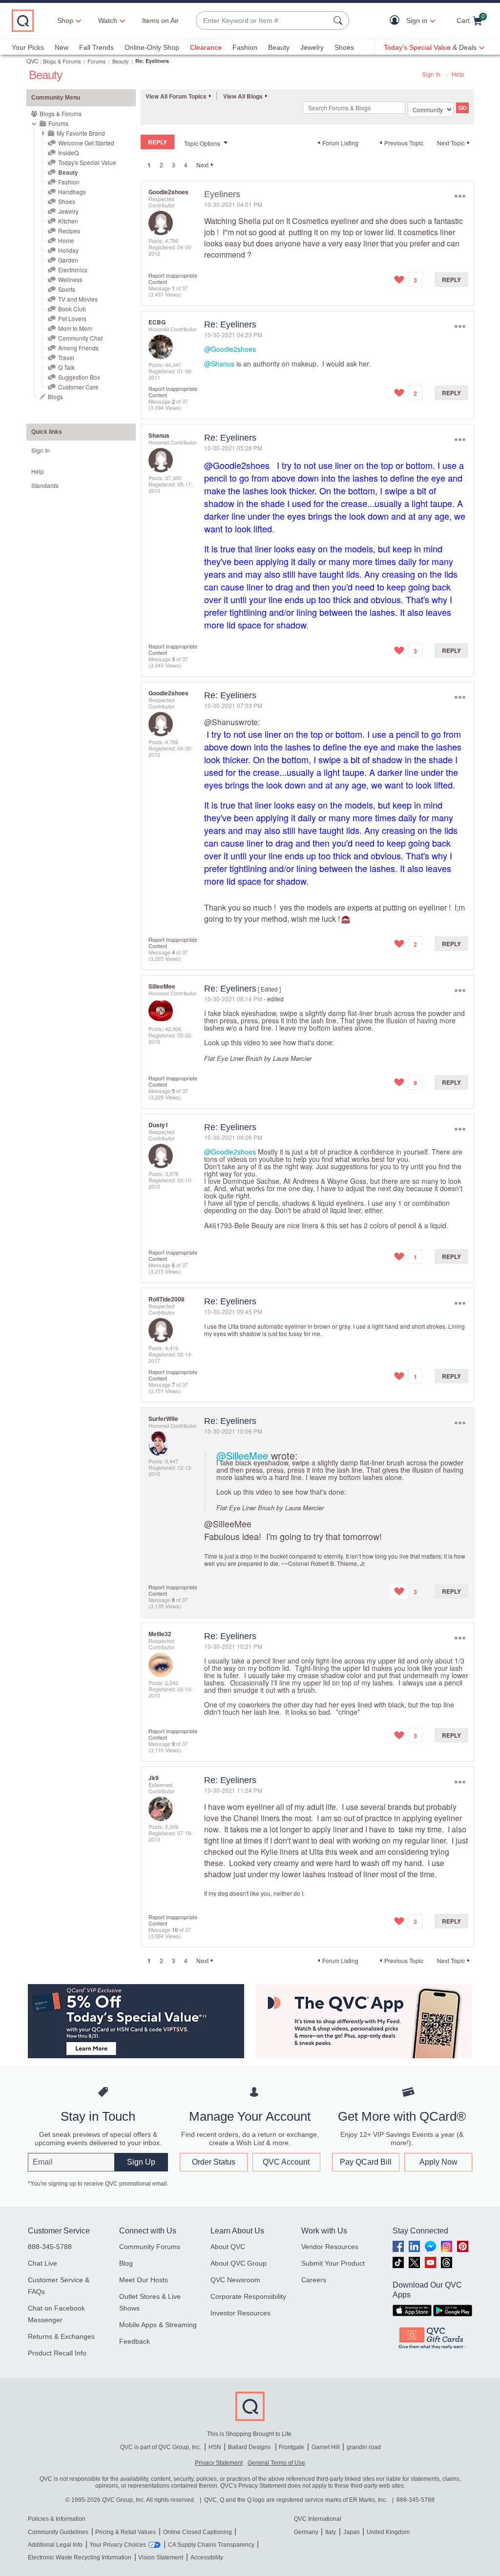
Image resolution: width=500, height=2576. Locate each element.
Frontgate (292, 2447)
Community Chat (80, 338)
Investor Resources (240, 2313)
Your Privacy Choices (118, 2545)
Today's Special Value (87, 162)
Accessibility (207, 2557)
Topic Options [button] (202, 143)
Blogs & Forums (62, 61)
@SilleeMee (242, 1455)
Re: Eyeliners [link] (152, 61)
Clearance (206, 47)
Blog (126, 2263)
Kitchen (68, 221)
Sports (67, 289)
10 (175, 1929)
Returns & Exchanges (61, 2336)
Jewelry (312, 47)
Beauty (279, 47)
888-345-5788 (50, 2247)
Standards (45, 485)
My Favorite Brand (81, 133)
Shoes (344, 47)
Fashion (245, 47)
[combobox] (263, 21)
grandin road (364, 2447)
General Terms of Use (276, 2463)
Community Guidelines (58, 2532)
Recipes (69, 231)
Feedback (135, 2341)
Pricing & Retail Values (125, 2532)
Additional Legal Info (55, 2545)
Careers (314, 2280)
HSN (215, 2447)
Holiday (68, 250)
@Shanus (219, 364)
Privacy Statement (219, 2463)
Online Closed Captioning (198, 2532)
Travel (66, 357)
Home (66, 240)
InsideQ (68, 152)
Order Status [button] (214, 2162)
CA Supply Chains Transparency (211, 2545)
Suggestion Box (79, 377)
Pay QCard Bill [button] (366, 2162)
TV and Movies (78, 299)
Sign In (431, 74)
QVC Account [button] (286, 2162)
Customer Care (78, 387)
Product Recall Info (57, 2353)
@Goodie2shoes (230, 349)
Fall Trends (96, 47)
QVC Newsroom (235, 2280)
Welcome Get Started (86, 143)
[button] (397, 21)
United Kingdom (388, 2532)
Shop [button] (65, 20)
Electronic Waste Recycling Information (80, 2557)
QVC (32, 61)
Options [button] (460, 196)
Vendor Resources (330, 2247)
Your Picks (28, 47)
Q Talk (66, 367)
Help (458, 74)
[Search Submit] (339, 20)
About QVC (228, 2247)
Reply (451, 280)
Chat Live (42, 2263)
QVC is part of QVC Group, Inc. (161, 2447)
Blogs (55, 396)
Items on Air (160, 20)
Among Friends (78, 348)
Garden (68, 260)
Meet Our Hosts (144, 2280)
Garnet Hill (326, 2447)
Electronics (73, 270)
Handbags (72, 192)
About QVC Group (239, 2263)
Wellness (70, 279)
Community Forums (150, 2247)
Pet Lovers (72, 318)
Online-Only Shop (152, 47)
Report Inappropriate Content (173, 278)
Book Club (72, 309)
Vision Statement (161, 2557)
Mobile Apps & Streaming (158, 2325)
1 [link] (149, 165)
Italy (331, 2532)
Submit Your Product (333, 2263)
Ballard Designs (250, 2447)
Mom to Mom (75, 328)
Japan (352, 2532)
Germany (306, 2532)
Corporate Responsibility (248, 2296)
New (62, 47)
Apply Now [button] (438, 2162)
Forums (97, 61)
